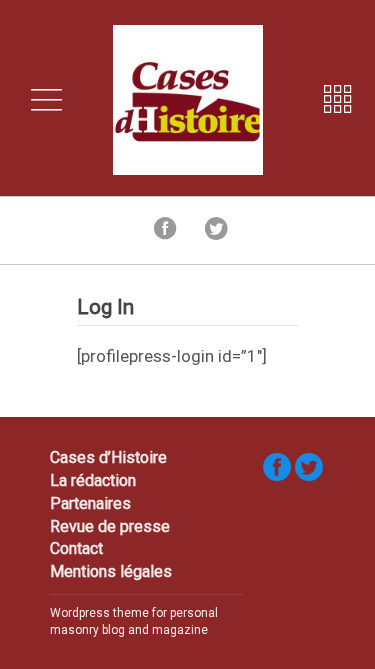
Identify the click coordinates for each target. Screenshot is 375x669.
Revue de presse (110, 526)
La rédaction (93, 480)
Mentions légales (111, 571)
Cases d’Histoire (108, 457)
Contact (76, 548)
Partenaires (90, 503)
